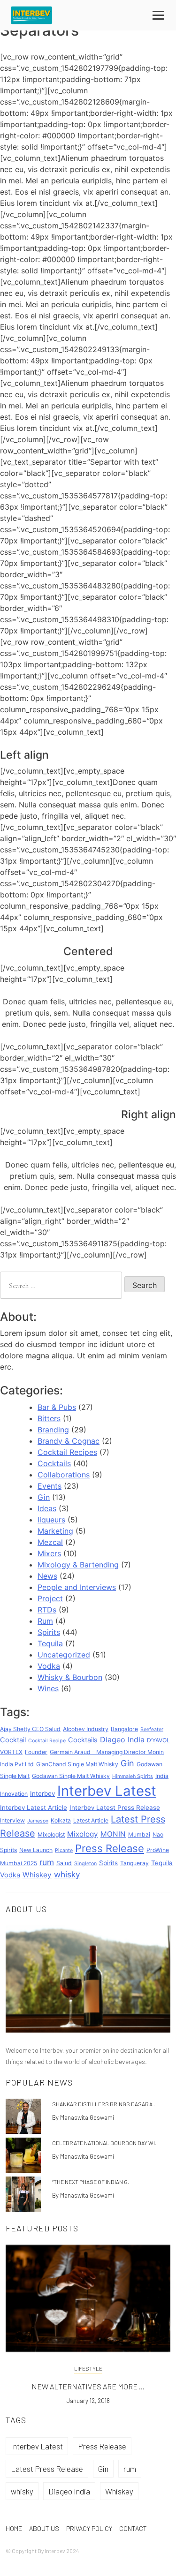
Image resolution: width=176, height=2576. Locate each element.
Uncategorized (64, 1655)
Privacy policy (89, 2528)
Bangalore (124, 1729)
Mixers (49, 1553)
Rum (45, 1621)
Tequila (50, 1643)
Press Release (110, 1848)
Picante (64, 1850)
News (47, 1576)
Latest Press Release (47, 2469)
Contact (133, 2528)
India (162, 1776)
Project (50, 1598)
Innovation (14, 1794)
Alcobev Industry (86, 1729)
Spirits (49, 1632)
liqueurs (51, 1520)
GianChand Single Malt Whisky (77, 1764)
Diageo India (122, 1740)
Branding (53, 1430)
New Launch (36, 1850)
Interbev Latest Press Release (115, 1808)
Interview (12, 1820)
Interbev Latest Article (34, 1808)
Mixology (83, 1834)
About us (44, 2528)
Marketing (55, 1531)
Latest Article (91, 1820)
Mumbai (139, 1834)
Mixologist (51, 1834)
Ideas (47, 1508)
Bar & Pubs (57, 1407)
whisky (67, 1874)
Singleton (85, 1864)
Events (50, 1486)
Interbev (42, 1793)
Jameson (38, 1821)
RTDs (47, 1610)
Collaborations (64, 1475)
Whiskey (37, 1875)
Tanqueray (134, 1863)
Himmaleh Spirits (133, 1776)
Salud (64, 1863)
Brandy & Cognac (69, 1441)
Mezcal (50, 1542)
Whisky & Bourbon (70, 1677)
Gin (44, 1497)
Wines (48, 1688)
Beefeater (152, 1729)
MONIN (113, 1834)
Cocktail (13, 1740)
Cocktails (54, 1463)
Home (14, 2528)
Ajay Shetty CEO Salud (30, 1729)
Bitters (49, 1418)
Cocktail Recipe (47, 1741)
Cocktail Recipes (67, 1452)
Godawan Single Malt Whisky (71, 1776)
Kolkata (61, 1820)
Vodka (49, 1666)
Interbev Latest (107, 1791)
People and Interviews (77, 1587)
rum (47, 1862)
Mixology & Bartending (78, 1565)
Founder (36, 1752)
